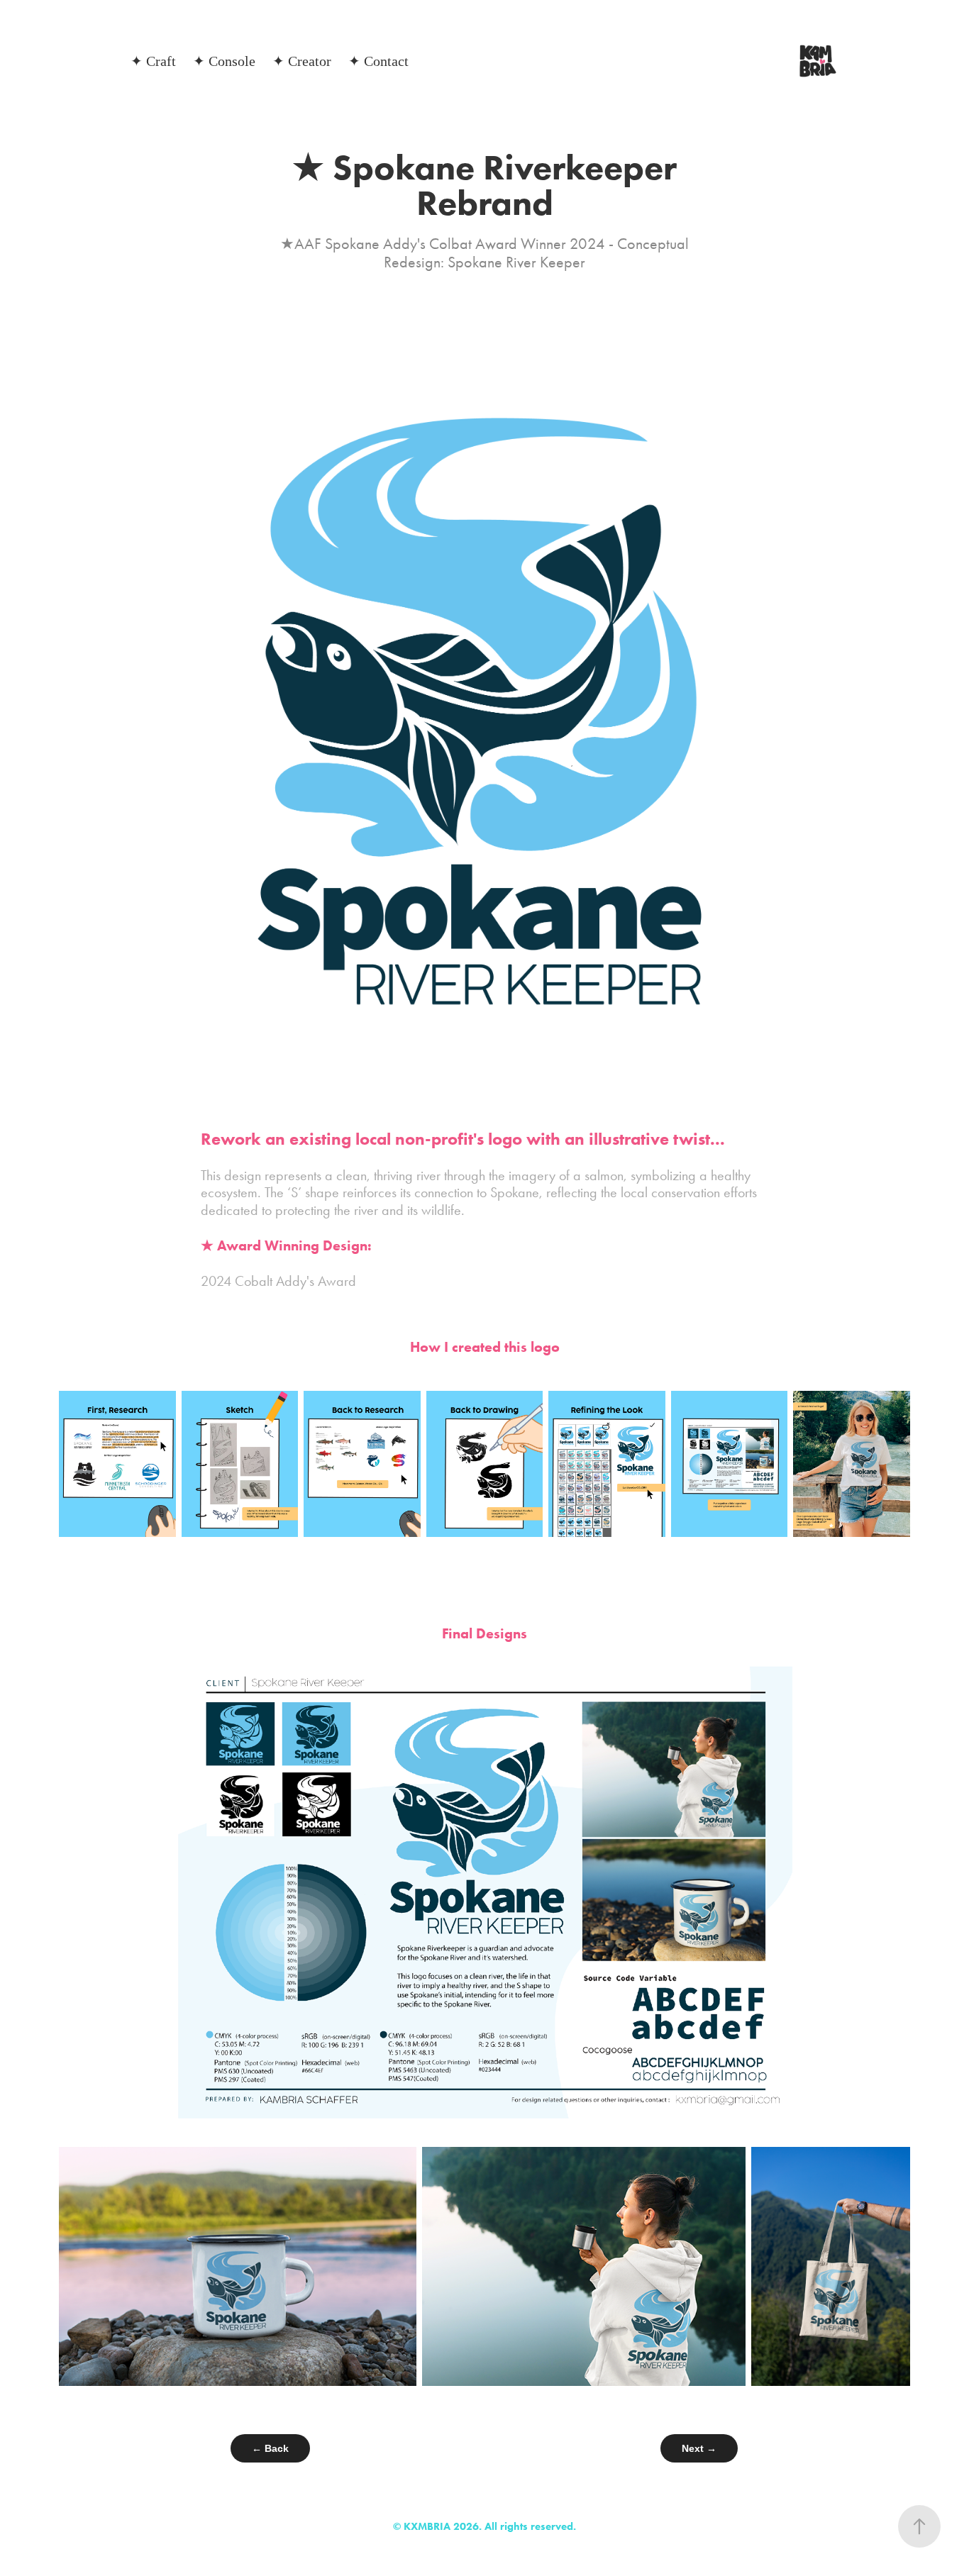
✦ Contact (378, 61)
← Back (270, 2448)
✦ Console (224, 61)
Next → (699, 2448)
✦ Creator (302, 61)
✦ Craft (153, 61)
